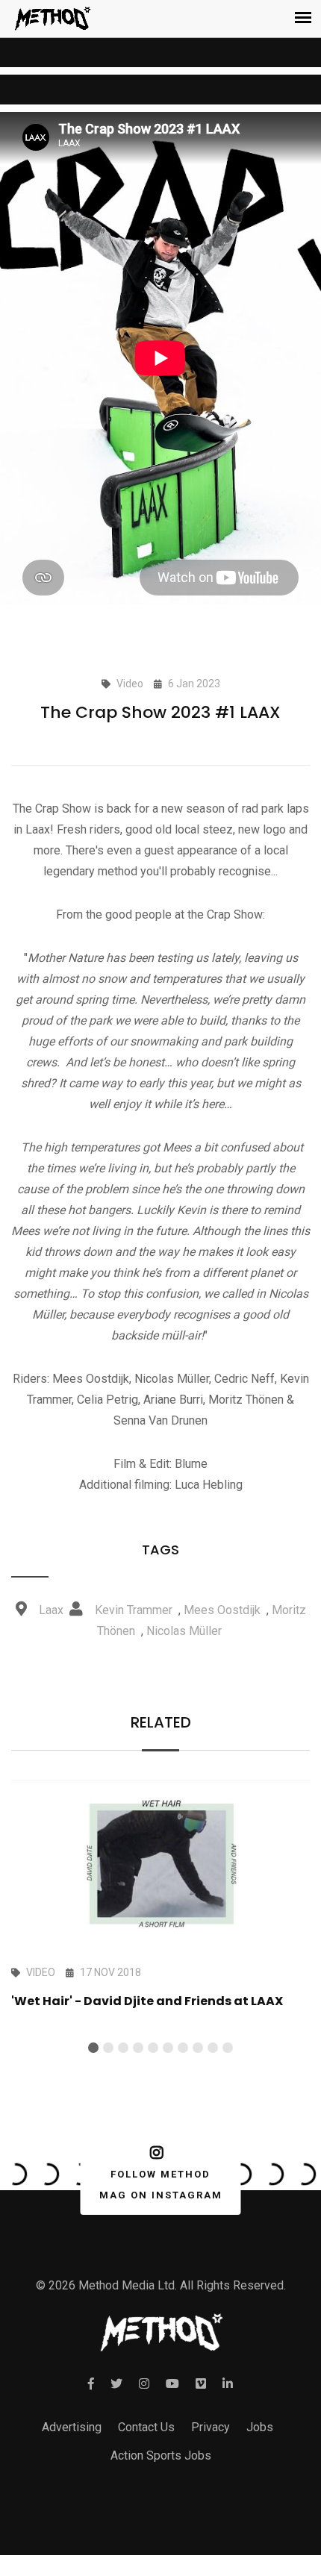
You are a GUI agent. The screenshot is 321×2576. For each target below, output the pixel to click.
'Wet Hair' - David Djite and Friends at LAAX (147, 2001)
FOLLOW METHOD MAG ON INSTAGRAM (161, 2185)
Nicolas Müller (184, 1631)
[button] (93, 2048)
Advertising (72, 2427)
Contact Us (146, 2427)
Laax (51, 1610)
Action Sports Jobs (161, 2455)
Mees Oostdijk (222, 1610)
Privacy (211, 2427)
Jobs (260, 2427)
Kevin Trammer (134, 1610)
